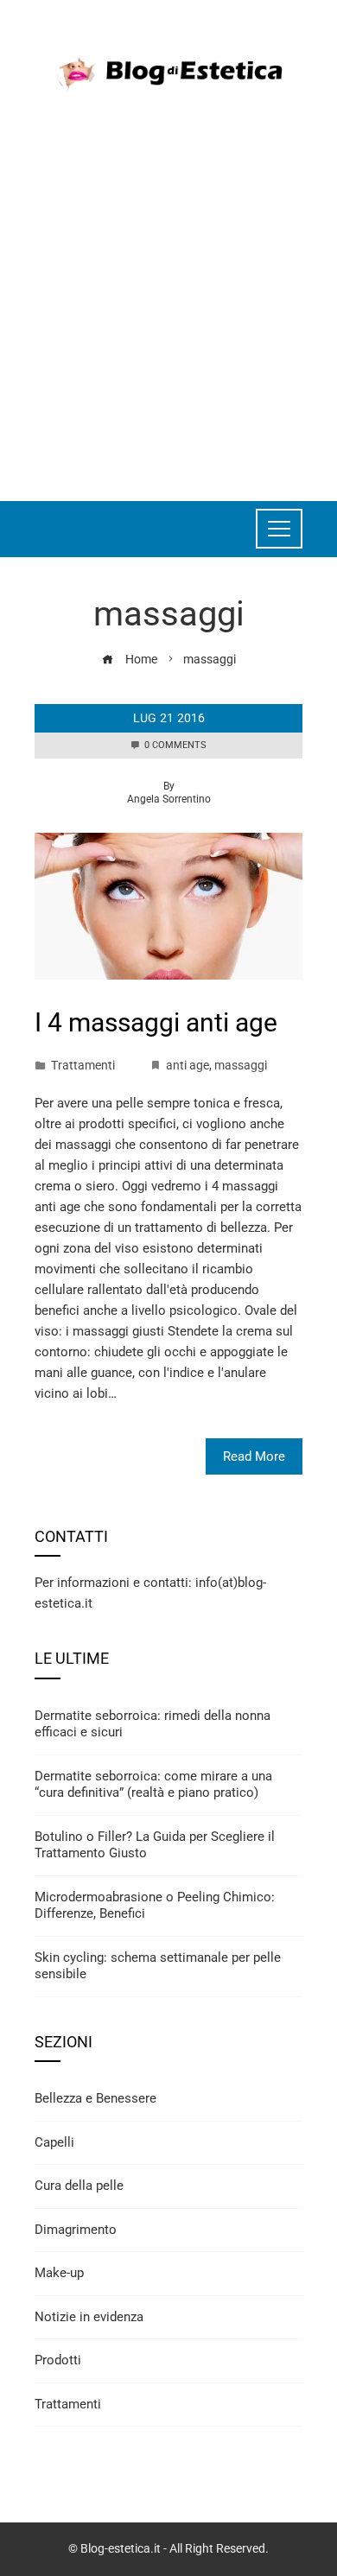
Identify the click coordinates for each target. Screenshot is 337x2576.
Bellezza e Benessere (95, 2098)
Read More (254, 1456)
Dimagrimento (76, 2230)
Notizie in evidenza (89, 2317)
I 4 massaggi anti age (156, 1022)
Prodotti (58, 2360)
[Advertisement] (168, 289)
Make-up (59, 2273)
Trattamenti (83, 1065)
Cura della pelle (79, 2186)
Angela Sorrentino (169, 799)
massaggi (241, 1065)
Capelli (54, 2142)
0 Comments (175, 745)
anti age (188, 1065)
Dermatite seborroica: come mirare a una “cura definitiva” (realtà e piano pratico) (153, 1785)
